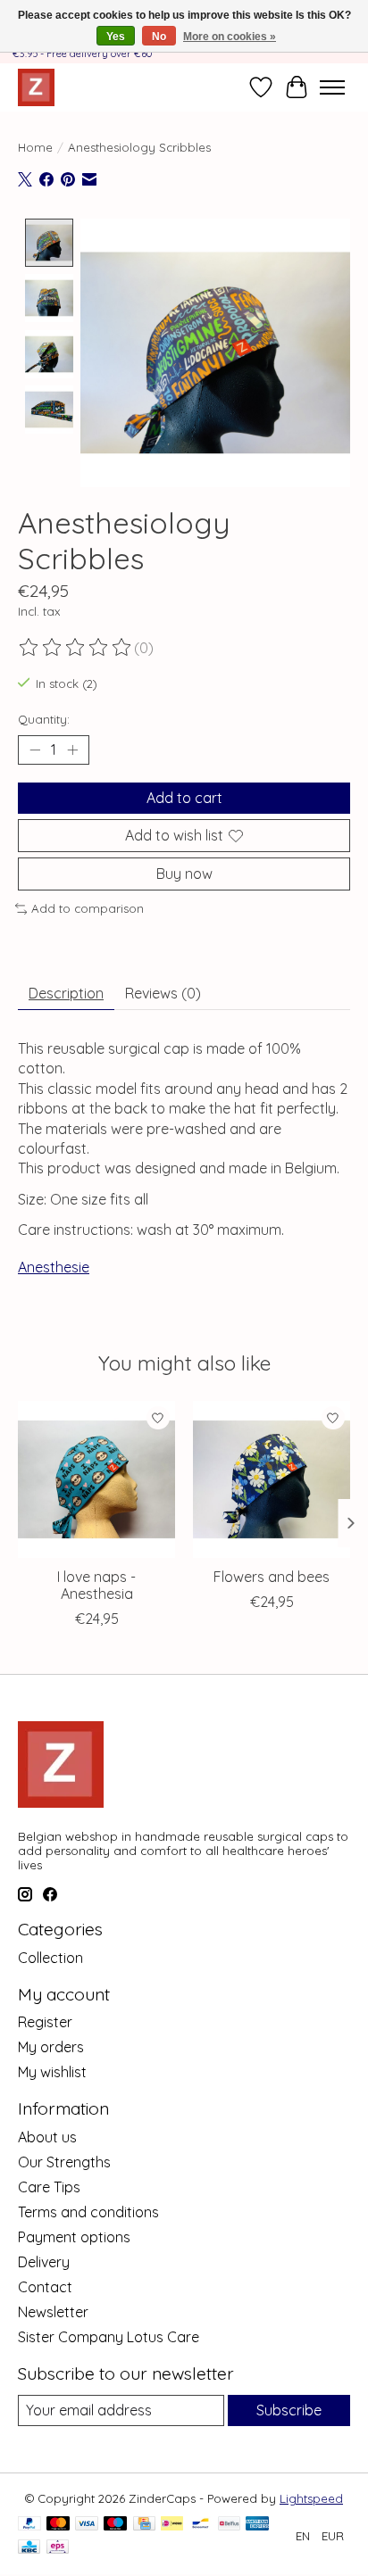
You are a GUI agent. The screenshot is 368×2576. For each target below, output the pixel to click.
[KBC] (29, 2548)
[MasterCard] (58, 2525)
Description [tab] (66, 993)
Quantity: (44, 719)
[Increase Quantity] (72, 750)
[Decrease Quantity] (35, 750)
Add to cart (184, 798)
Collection (50, 1958)
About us (47, 2137)
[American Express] (257, 2525)
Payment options (74, 2237)
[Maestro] (115, 2525)
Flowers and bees (272, 1577)
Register (45, 2022)
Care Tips (49, 2187)
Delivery (44, 2262)
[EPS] (58, 2548)
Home (35, 147)
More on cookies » (230, 37)
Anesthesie (54, 1267)
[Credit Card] (144, 2525)
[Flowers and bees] (272, 1479)
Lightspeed (311, 2498)
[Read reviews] (76, 648)
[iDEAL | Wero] (172, 2525)
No (159, 37)
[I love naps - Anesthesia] (96, 1479)
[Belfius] (229, 2525)
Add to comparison (88, 908)
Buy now (184, 874)
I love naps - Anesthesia (96, 1585)
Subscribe (289, 2410)
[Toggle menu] (332, 87)
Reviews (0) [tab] (163, 993)
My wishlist (52, 2072)
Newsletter (53, 2312)
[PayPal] (29, 2525)
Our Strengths (64, 2162)
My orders (51, 2047)
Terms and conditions (88, 2212)
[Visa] (87, 2525)
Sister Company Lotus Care (109, 2337)
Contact (45, 2287)
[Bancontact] (201, 2525)
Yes (116, 37)
